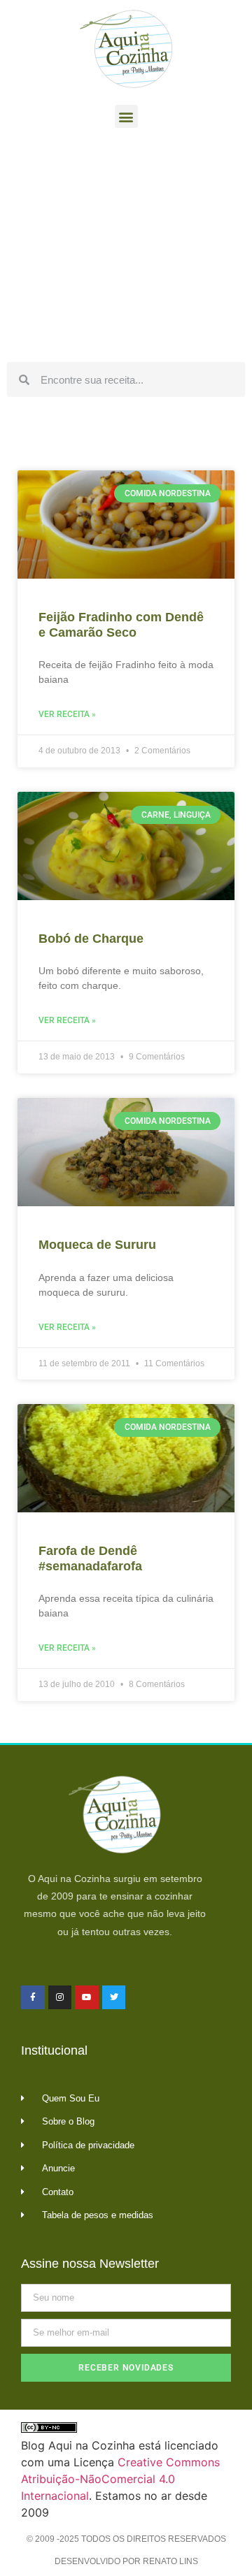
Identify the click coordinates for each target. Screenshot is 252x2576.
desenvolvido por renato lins (126, 2561)
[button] (126, 116)
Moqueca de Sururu (97, 1245)
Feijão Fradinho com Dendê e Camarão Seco (121, 625)
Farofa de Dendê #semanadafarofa (90, 1558)
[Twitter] (114, 1997)
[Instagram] (60, 1997)
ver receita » (67, 714)
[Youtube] (87, 1997)
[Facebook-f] (33, 1997)
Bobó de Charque (91, 939)
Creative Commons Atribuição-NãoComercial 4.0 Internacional (120, 2479)
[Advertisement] (126, 249)
